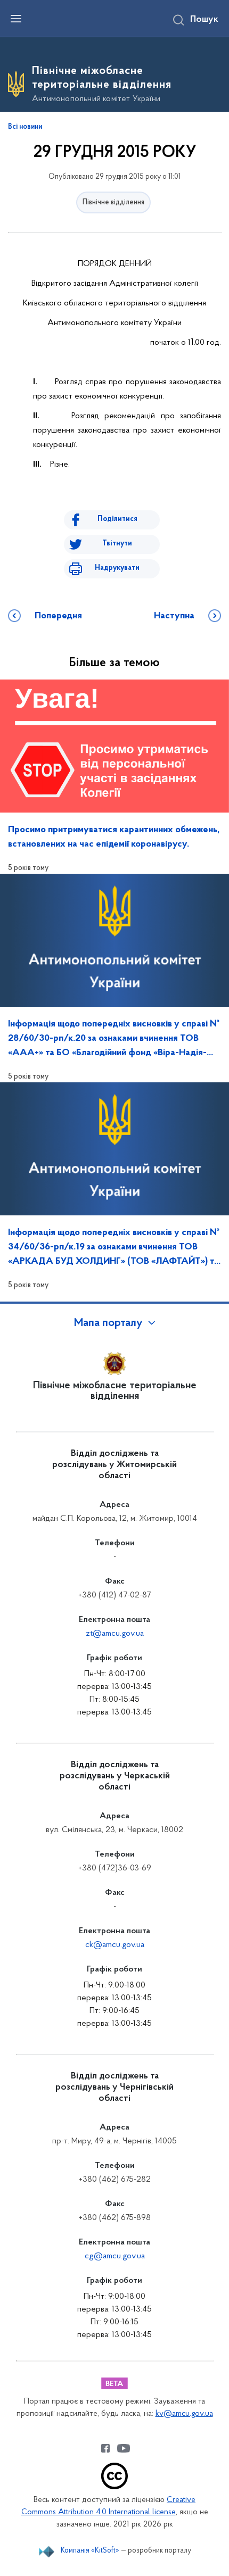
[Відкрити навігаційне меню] (16, 19)
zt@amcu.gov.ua (115, 1634)
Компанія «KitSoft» (90, 2551)
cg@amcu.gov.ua (115, 2256)
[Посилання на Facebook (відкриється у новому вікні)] (105, 2448)
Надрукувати (117, 568)
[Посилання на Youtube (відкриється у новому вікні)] (124, 2448)
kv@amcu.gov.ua (184, 2414)
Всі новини (25, 127)
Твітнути (117, 544)
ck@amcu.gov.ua (115, 1945)
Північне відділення (113, 202)
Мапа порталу (108, 1323)
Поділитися (117, 519)
